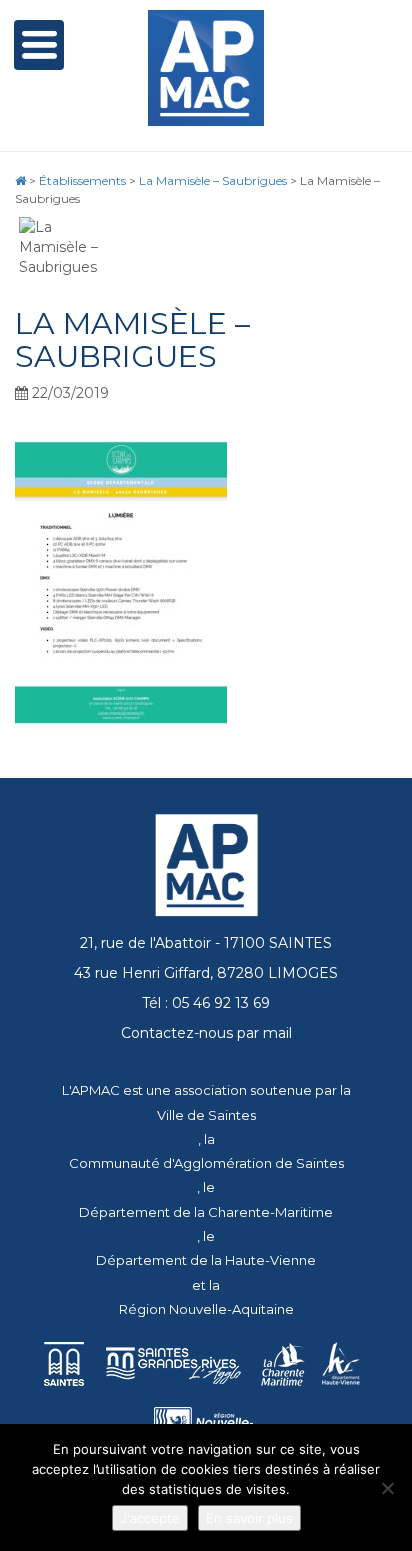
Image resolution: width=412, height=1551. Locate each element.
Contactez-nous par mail (206, 1033)
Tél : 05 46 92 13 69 (206, 1003)
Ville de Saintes (206, 1115)
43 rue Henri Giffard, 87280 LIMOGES (206, 973)
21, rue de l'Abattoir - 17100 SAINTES (206, 943)
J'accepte (150, 1518)
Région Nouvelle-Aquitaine (206, 1309)
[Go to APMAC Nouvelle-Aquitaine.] (20, 180)
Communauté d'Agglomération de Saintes (206, 1163)
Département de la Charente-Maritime (206, 1212)
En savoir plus (249, 1518)
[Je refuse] (387, 1488)
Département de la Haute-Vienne (206, 1260)
